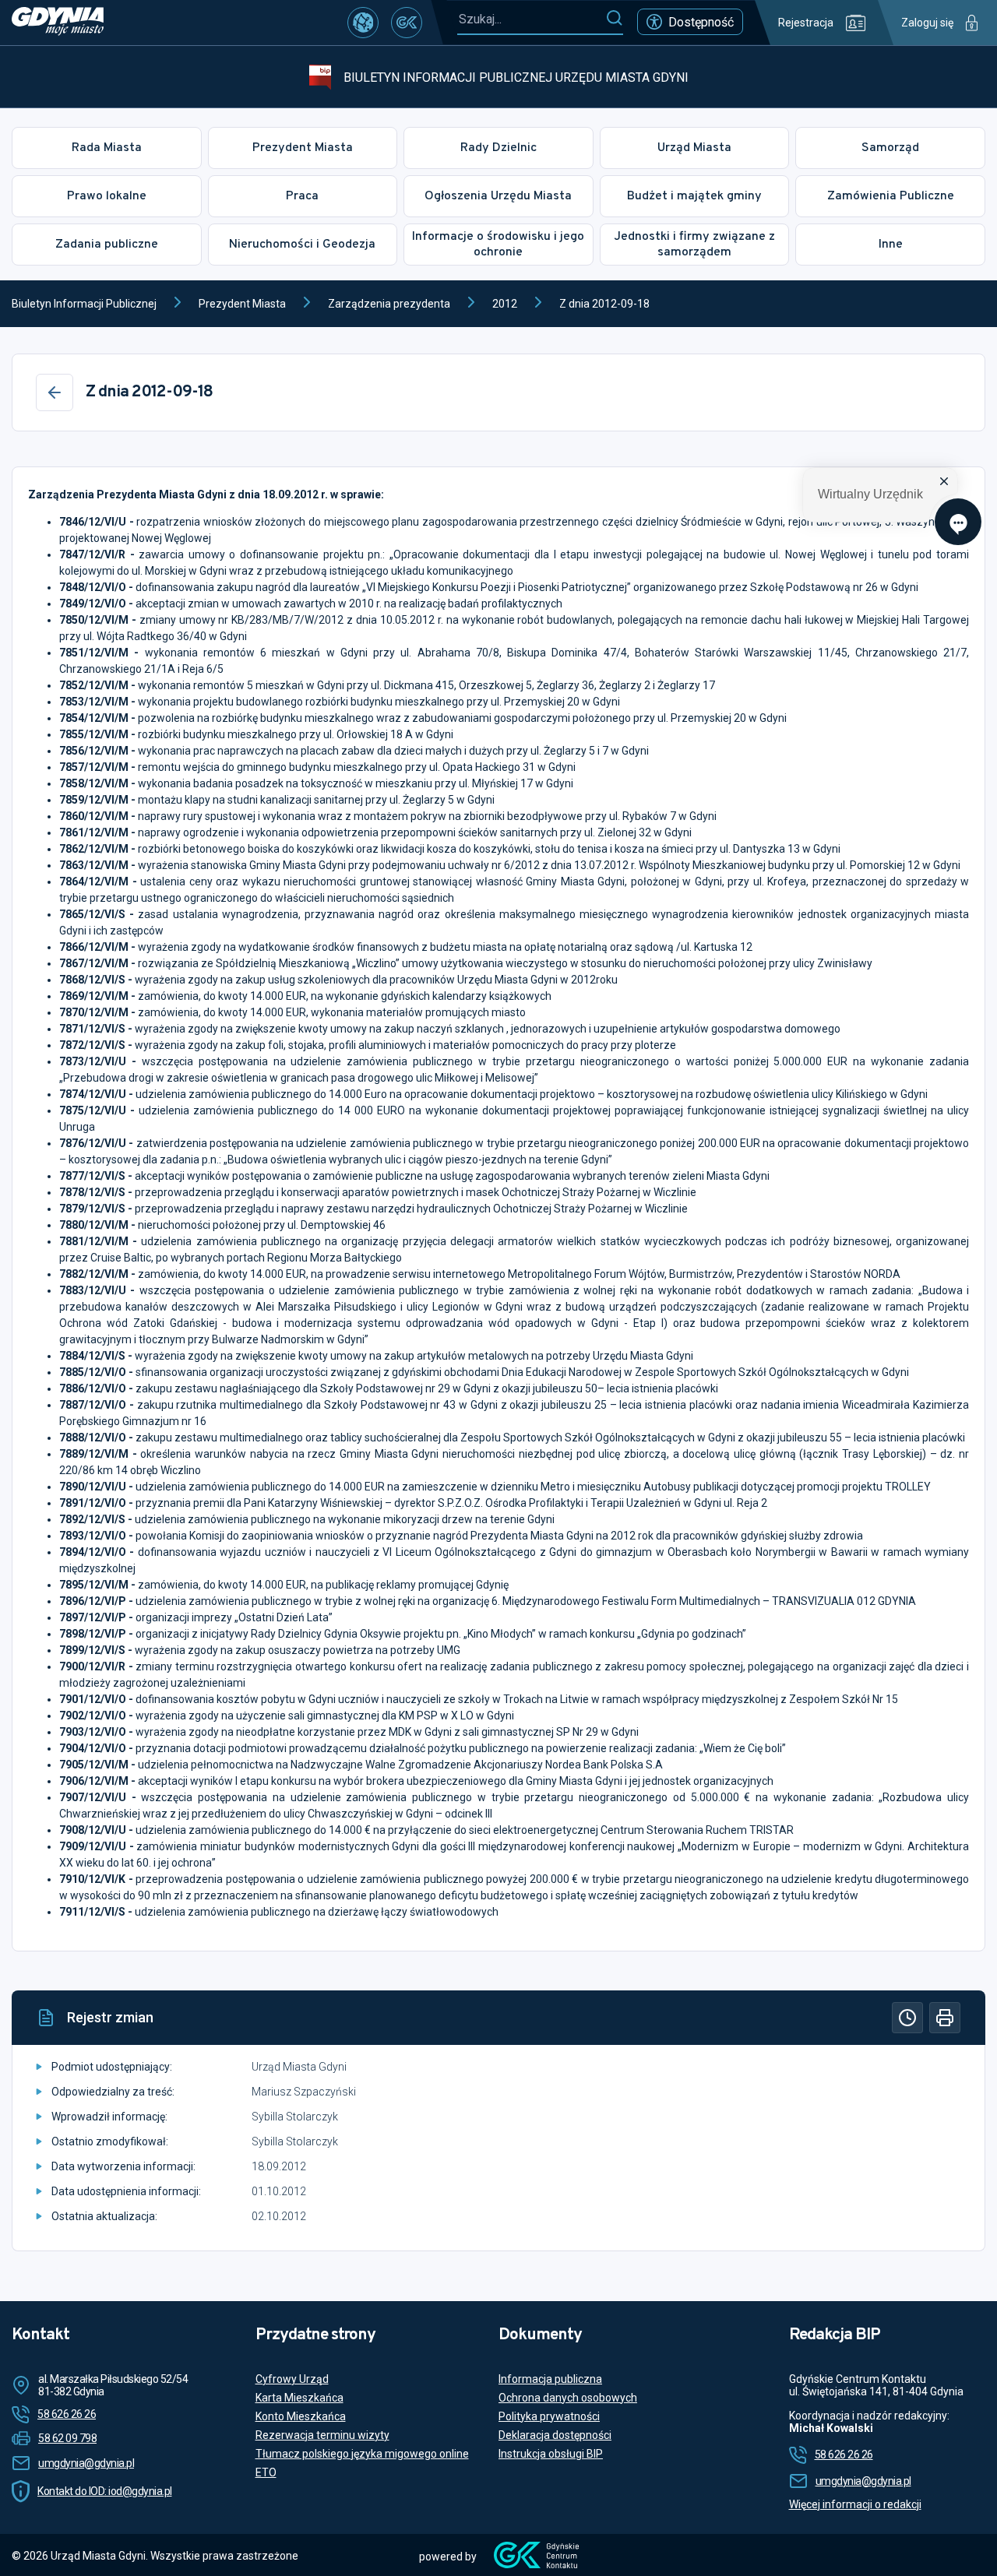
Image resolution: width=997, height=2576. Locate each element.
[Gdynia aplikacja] (407, 23)
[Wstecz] (55, 392)
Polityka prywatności (549, 2416)
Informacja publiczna (550, 2379)
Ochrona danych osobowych (568, 2398)
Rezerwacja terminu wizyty (322, 2435)
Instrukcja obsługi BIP (551, 2454)
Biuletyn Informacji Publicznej (84, 304)
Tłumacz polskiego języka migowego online (362, 2454)
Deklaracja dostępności (555, 2435)
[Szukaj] (614, 19)
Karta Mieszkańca (299, 2398)
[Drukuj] (945, 2018)
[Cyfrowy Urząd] (363, 23)
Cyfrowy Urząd (292, 2379)
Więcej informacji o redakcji (855, 2504)
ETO (266, 2472)
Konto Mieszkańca (301, 2416)
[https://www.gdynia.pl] (58, 23)
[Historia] (907, 2018)
